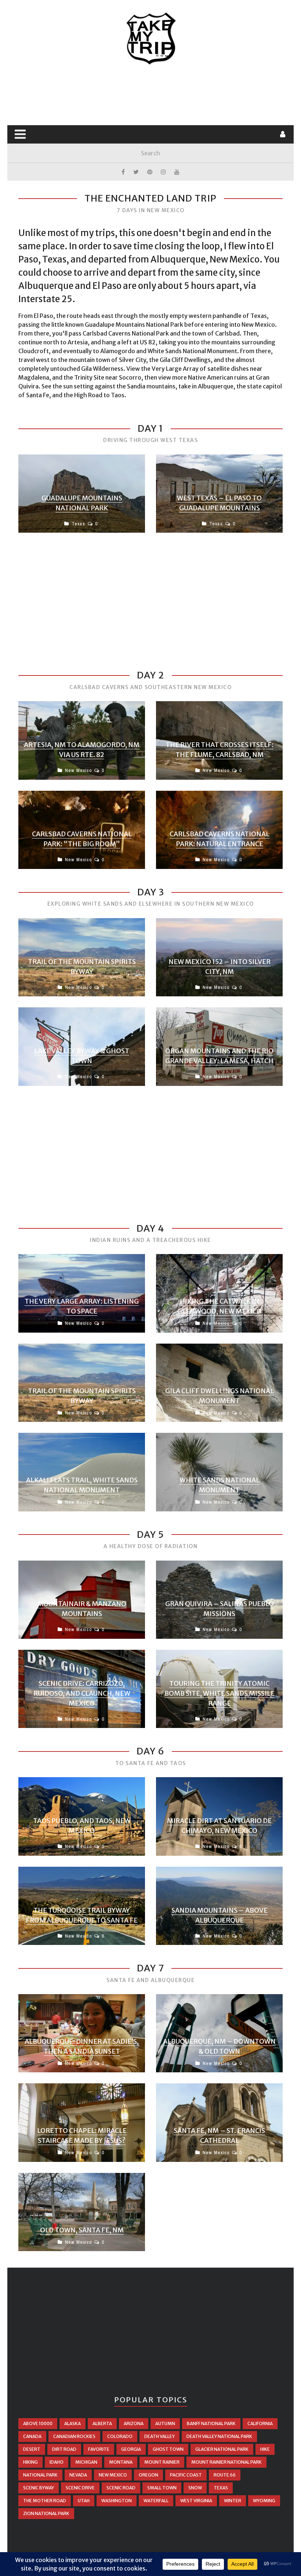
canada (32, 2436)
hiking (30, 2462)
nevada (78, 2475)
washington (117, 2501)
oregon (148, 2475)
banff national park (211, 2423)
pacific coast (186, 2475)
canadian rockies (74, 2436)
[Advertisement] (152, 95)
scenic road (121, 2488)
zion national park (46, 2513)
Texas (78, 524)
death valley (159, 2436)
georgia (131, 2449)
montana (121, 2462)
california (260, 2423)
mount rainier (162, 2462)
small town (162, 2488)
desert (32, 2449)
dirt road (64, 2449)
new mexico (113, 2475)
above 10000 (38, 2423)
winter (233, 2501)
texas (221, 2488)
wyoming (264, 2501)
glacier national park (222, 2449)
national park (40, 2475)
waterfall (156, 2501)
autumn (165, 2423)
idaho (57, 2462)
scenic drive (80, 2488)
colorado (120, 2436)
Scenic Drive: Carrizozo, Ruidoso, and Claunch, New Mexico (82, 1693)
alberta (102, 2423)
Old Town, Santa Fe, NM (82, 2230)
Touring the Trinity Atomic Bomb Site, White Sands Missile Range (220, 1693)
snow (195, 2488)
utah (84, 2501)
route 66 (225, 2475)
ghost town (168, 2449)
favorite (99, 2449)
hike (265, 2449)
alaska (72, 2423)
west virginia (196, 2501)
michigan (86, 2462)
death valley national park (219, 2436)
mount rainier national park (226, 2462)
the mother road (45, 2501)
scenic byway (39, 2488)
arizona (134, 2423)
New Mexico (78, 770)
